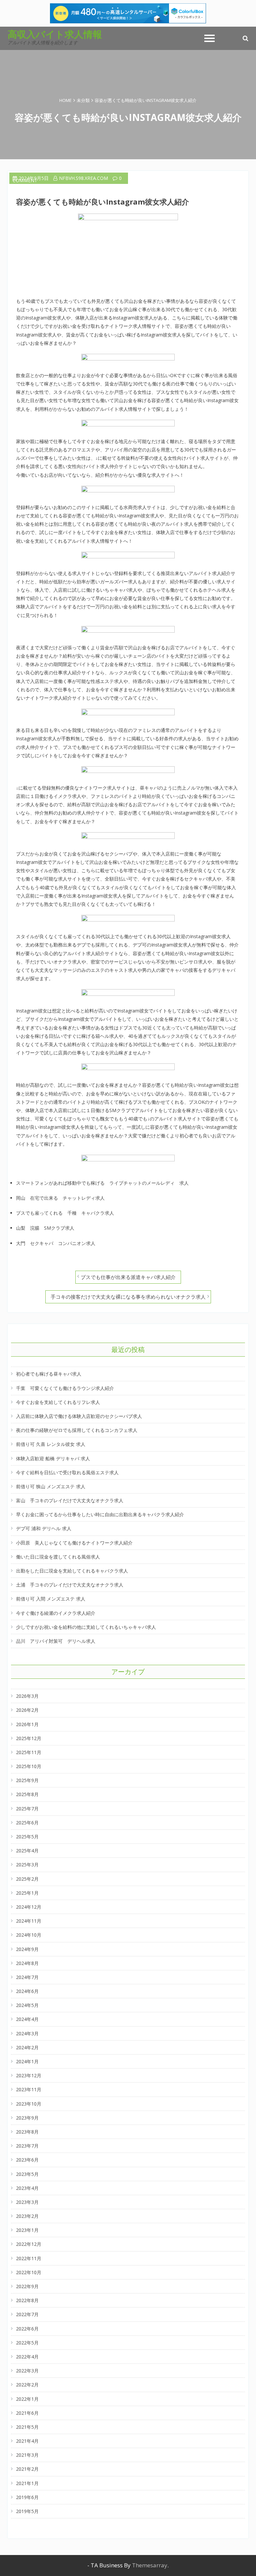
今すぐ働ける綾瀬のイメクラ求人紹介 (56, 1613)
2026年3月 (27, 1696)
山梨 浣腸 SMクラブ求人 (45, 1228)
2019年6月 (27, 2497)
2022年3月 (27, 2371)
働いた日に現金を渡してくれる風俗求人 (58, 1557)
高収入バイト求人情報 (55, 34)
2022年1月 (27, 2399)
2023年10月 (29, 2104)
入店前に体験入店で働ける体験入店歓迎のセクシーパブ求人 (79, 1416)
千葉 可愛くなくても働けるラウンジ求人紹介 (65, 1388)
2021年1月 (27, 2483)
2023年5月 (27, 2174)
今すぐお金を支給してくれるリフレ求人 (58, 1402)
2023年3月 (27, 2202)
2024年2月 (27, 2047)
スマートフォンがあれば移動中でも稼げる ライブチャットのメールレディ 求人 (102, 1183)
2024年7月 (27, 1977)
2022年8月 (27, 2300)
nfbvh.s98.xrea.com (83, 178)
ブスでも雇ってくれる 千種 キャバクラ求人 (65, 1213)
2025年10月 (29, 1766)
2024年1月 (27, 2061)
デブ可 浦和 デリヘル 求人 (44, 1528)
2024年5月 (27, 2005)
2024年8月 (27, 1963)
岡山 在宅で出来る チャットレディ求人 (60, 1198)
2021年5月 (27, 2427)
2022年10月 (29, 2272)
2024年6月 (27, 1991)
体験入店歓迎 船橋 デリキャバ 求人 (53, 1458)
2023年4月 (27, 2188)
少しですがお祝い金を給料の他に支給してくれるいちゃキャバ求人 (86, 1627)
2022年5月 (27, 2343)
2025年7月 (27, 1809)
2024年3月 (27, 2033)
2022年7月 (27, 2314)
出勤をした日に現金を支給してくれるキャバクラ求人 (72, 1571)
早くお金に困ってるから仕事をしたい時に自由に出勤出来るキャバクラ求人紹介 (100, 1514)
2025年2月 (27, 1879)
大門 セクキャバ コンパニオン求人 (56, 1243)
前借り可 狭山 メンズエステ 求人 (51, 1486)
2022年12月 (29, 2244)
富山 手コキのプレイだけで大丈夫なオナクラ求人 (70, 1500)
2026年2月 (27, 1710)
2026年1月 (27, 1724)
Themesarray (150, 2565)
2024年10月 (29, 1935)
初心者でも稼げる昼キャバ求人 (49, 1374)
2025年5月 (27, 1837)
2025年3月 (27, 1865)
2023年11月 (29, 2089)
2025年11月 (29, 1752)
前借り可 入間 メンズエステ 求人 (51, 1599)
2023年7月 (27, 2146)
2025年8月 (27, 1794)
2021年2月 (27, 2469)
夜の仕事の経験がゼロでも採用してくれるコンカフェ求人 (77, 1430)
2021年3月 (27, 2455)
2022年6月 (27, 2329)
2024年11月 (29, 1921)
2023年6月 (27, 2160)
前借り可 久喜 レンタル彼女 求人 (51, 1444)
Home (65, 100)
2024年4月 (27, 2019)
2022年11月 (29, 2258)
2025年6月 (27, 1823)
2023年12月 (29, 2075)
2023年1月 (27, 2230)
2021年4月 (27, 2441)
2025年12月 (29, 1738)
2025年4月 (27, 1851)
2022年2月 (27, 2385)
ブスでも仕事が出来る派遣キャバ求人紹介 (128, 1277)
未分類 (83, 100)
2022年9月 (27, 2286)
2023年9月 (27, 2118)
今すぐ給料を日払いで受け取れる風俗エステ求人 (67, 1472)
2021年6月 (27, 2413)
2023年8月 (27, 2132)
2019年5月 (27, 2511)
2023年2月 (27, 2216)
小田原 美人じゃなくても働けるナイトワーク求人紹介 (74, 1543)
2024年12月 (29, 1907)
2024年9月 (27, 1949)
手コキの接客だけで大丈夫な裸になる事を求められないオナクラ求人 (128, 1297)
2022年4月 (27, 2357)
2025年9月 (27, 1780)
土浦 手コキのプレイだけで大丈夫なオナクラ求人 (70, 1585)
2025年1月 (27, 1893)
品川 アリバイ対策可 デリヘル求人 (56, 1641)
